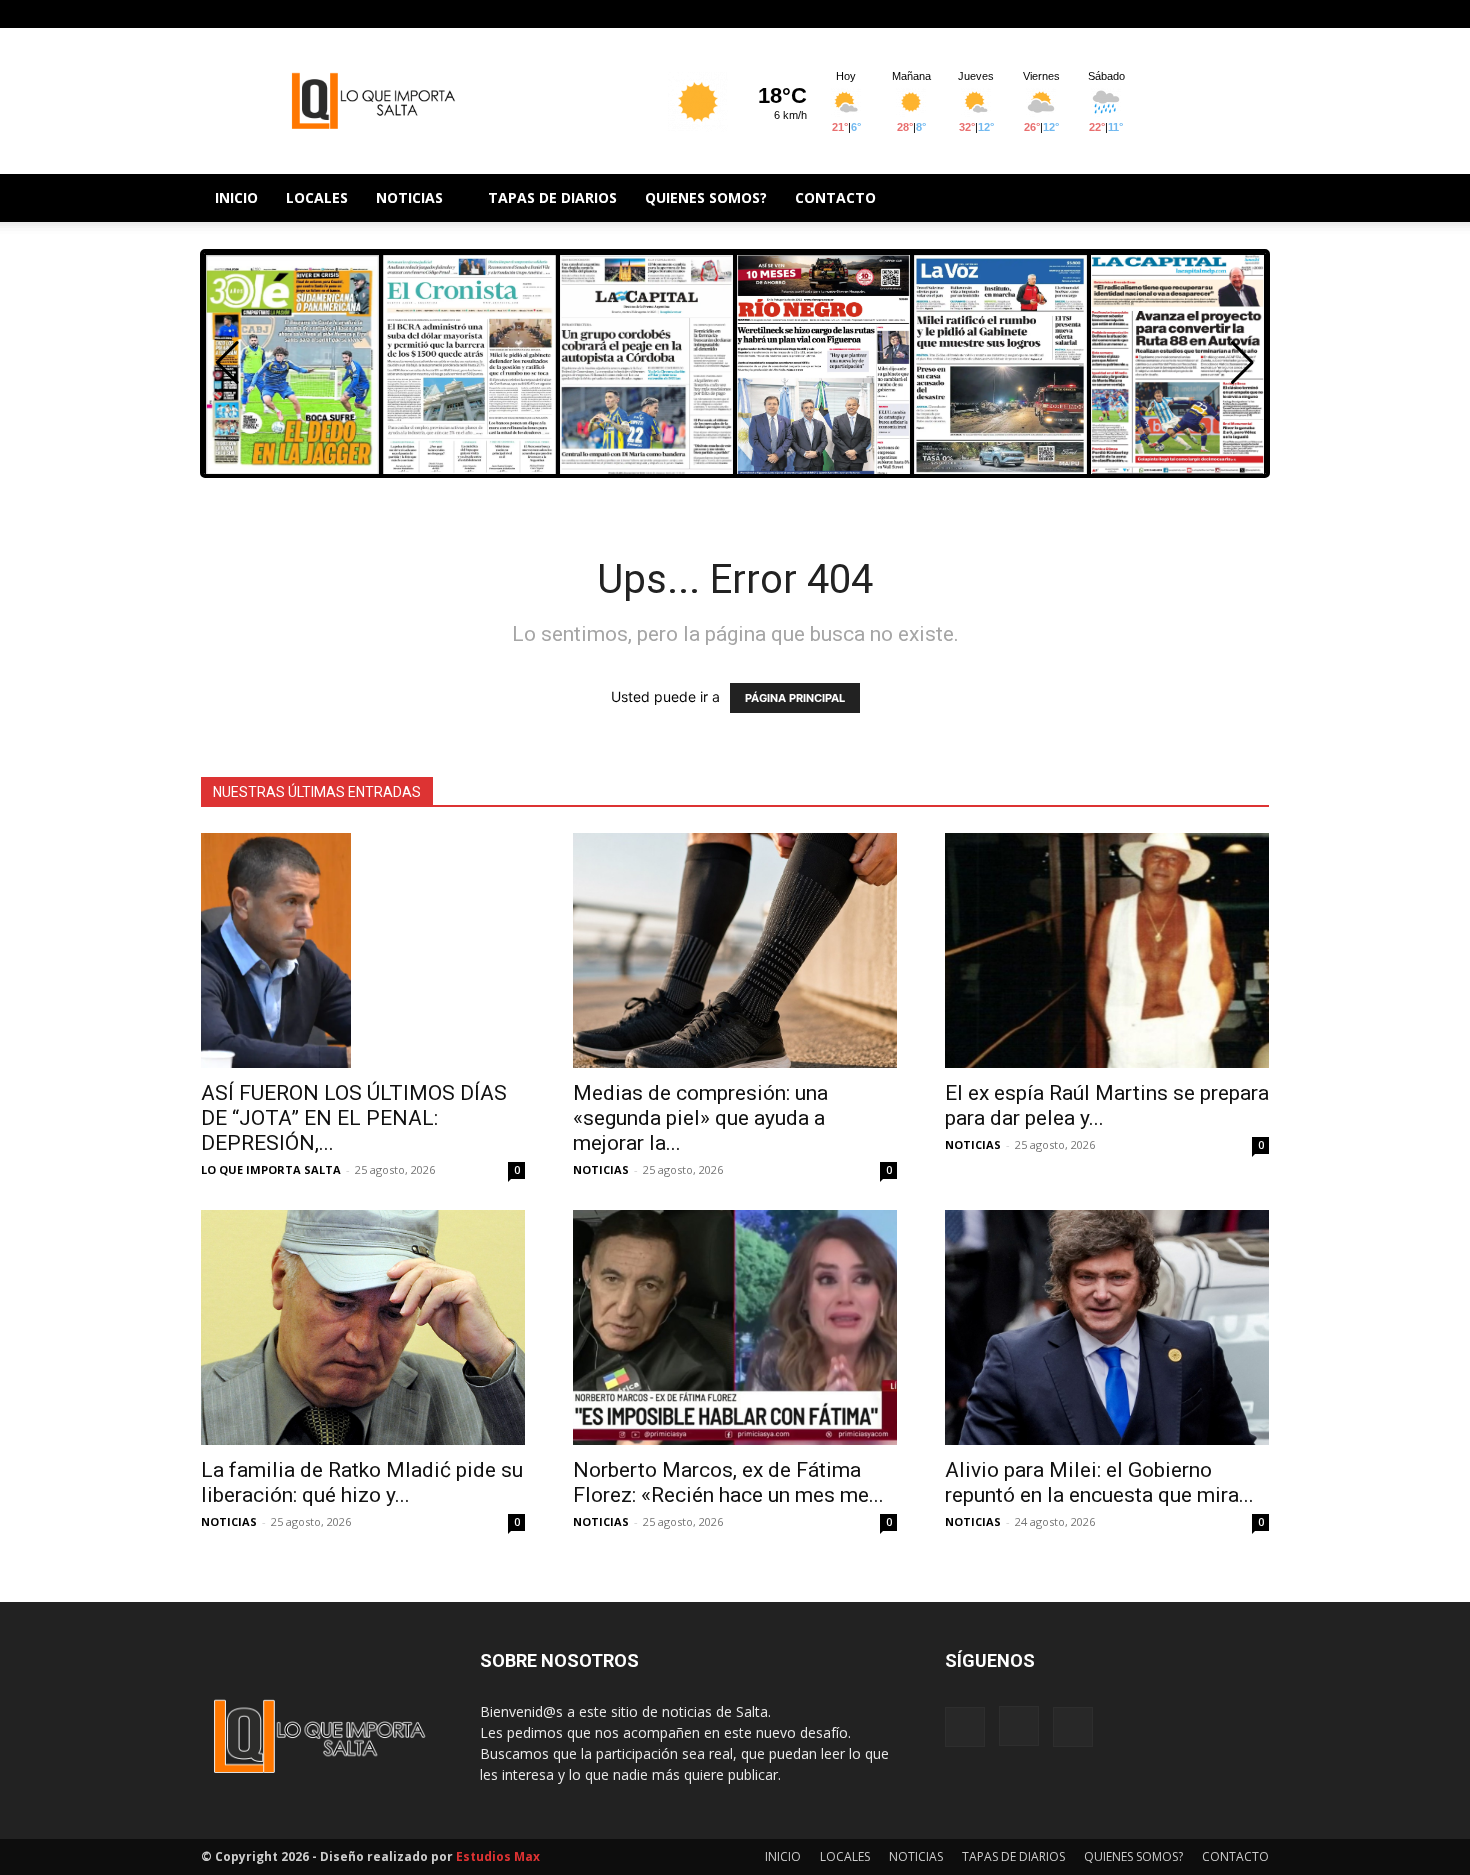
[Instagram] (1221, 14)
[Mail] (1254, 14)
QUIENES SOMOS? (706, 197)
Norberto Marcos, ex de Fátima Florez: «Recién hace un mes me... (728, 1482)
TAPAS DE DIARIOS (552, 197)
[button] (1242, 363)
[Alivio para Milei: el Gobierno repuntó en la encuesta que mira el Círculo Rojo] (1107, 1327)
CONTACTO (835, 197)
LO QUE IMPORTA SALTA (271, 1169)
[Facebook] (1188, 14)
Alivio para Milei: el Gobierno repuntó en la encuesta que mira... (1099, 1482)
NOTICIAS (409, 197)
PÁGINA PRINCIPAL (795, 698)
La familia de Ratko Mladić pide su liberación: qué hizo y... (362, 1482)
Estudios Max (498, 1856)
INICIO (236, 197)
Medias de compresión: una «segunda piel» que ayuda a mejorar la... (700, 1118)
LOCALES (317, 197)
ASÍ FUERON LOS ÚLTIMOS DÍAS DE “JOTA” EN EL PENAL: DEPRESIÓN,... (354, 1118)
